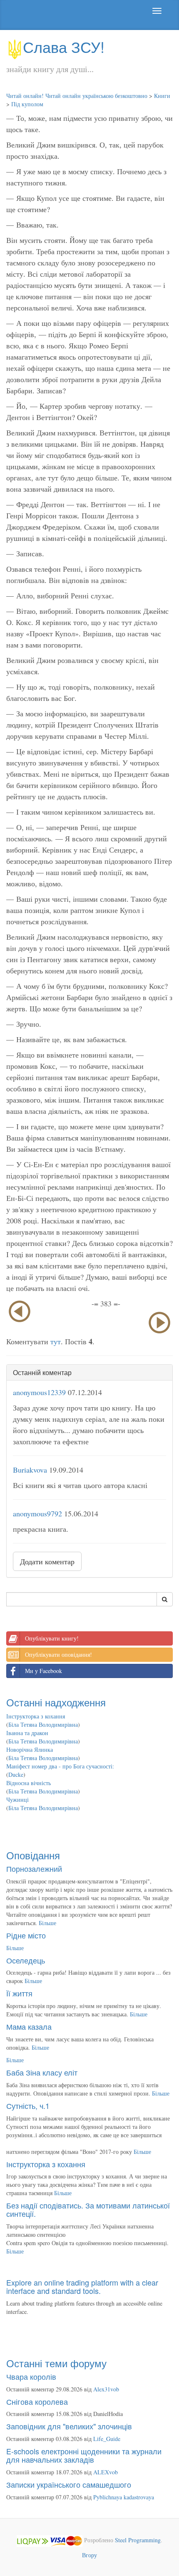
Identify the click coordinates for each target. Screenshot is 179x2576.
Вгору (89, 2555)
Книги (162, 96)
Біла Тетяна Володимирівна (43, 1724)
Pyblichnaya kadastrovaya (124, 2497)
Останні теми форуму (56, 2363)
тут (56, 1341)
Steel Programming (138, 2540)
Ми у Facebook (44, 1671)
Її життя (19, 1993)
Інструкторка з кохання (36, 1716)
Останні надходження (56, 1702)
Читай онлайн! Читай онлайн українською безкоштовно (77, 96)
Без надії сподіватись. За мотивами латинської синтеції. (88, 2209)
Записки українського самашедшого (69, 2484)
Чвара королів (31, 2376)
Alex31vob (106, 2389)
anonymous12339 (39, 1392)
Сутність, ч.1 (28, 2106)
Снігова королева (37, 2401)
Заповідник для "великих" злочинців (69, 2426)
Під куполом (27, 104)
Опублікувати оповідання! (58, 1654)
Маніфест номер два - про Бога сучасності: (60, 1766)
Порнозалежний (34, 1868)
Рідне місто (26, 1935)
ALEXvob (106, 2472)
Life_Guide (107, 2439)
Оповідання (33, 1855)
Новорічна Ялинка (30, 1749)
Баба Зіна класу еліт (42, 2072)
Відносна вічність (29, 1783)
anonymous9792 (37, 1513)
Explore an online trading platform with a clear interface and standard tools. (82, 2286)
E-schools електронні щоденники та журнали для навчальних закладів (84, 2455)
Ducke (16, 1774)
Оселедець (26, 1960)
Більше (47, 1923)
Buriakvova (30, 1470)
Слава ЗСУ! (64, 46)
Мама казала (29, 2026)
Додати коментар (47, 1561)
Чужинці (17, 1799)
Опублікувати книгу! (52, 1638)
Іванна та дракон (27, 1733)
